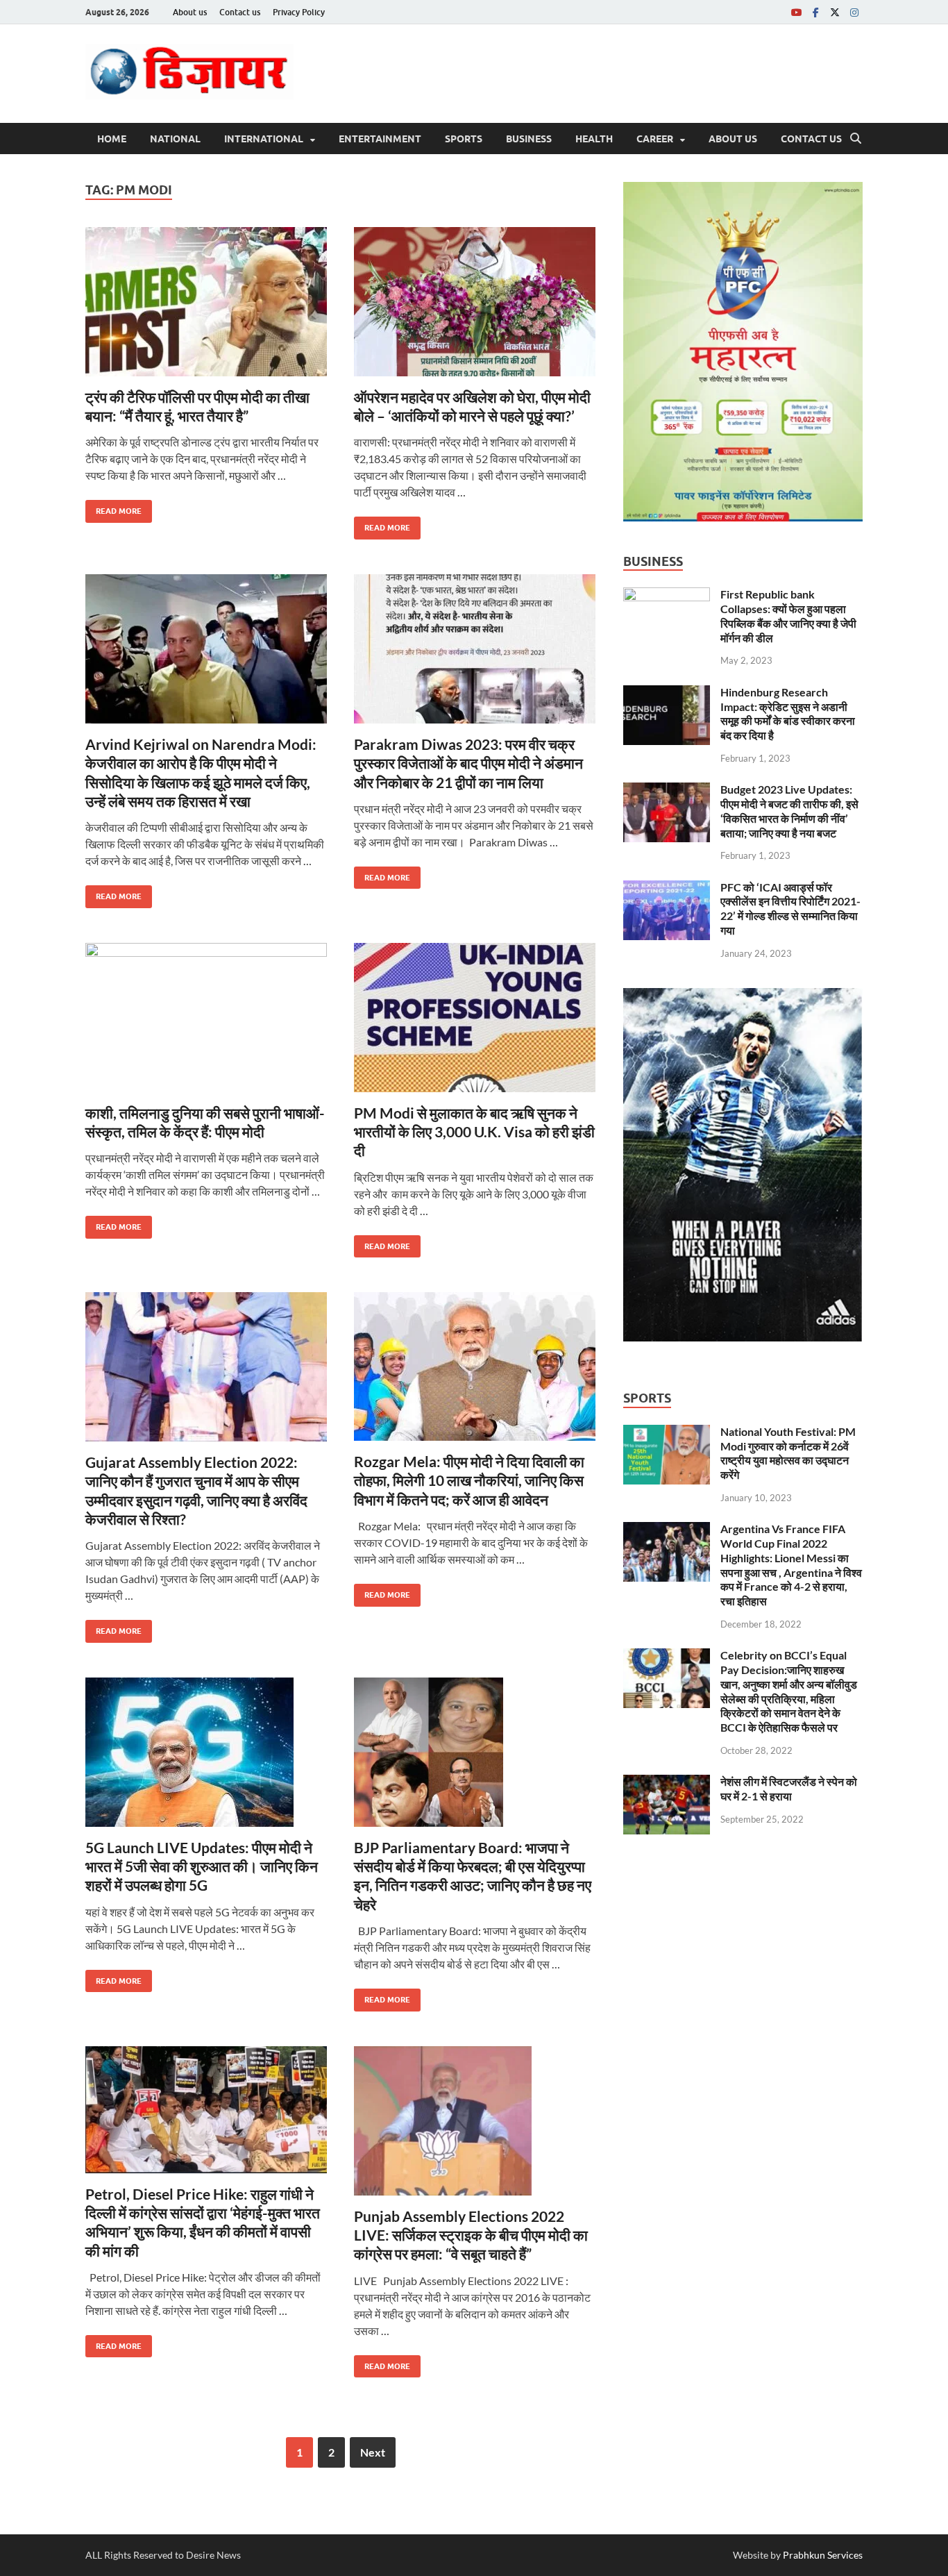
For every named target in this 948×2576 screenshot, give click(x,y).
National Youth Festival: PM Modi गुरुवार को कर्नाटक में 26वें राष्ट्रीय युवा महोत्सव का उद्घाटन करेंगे (788, 1453)
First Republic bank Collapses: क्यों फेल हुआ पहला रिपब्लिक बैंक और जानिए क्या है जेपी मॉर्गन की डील (788, 616)
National (175, 139)
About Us (733, 139)
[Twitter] (835, 12)
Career (655, 139)
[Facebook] (815, 12)
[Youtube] (796, 12)
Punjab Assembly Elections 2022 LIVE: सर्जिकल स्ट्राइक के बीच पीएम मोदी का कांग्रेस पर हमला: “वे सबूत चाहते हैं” (471, 2235)
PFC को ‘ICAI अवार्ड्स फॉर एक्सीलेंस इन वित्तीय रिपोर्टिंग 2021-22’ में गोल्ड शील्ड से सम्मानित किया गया (790, 909)
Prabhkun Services (823, 2555)
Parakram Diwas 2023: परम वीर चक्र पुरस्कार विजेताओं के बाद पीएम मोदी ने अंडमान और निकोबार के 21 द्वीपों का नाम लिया (468, 763)
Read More (113, 508)
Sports (464, 139)
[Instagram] (854, 12)
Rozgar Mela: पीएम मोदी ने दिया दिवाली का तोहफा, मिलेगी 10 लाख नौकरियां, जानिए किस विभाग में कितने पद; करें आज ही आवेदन (469, 1480)
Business (529, 139)
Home (112, 139)
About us (190, 12)
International (264, 139)
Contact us (240, 12)
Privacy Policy (299, 12)
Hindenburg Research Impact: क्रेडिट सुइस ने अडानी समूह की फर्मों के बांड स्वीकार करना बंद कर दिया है (788, 713)
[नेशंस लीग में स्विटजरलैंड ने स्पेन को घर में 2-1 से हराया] (667, 1783)
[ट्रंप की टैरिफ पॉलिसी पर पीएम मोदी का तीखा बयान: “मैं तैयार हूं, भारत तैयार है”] (206, 302)
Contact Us (811, 139)
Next (373, 2452)
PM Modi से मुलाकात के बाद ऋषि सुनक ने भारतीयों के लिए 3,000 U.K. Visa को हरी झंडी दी (474, 1132)
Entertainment (380, 139)
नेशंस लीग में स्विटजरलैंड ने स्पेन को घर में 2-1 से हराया (789, 1789)
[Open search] (856, 139)
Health (594, 139)
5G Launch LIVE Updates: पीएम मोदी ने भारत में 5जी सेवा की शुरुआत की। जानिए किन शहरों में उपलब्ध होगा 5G (202, 1866)
